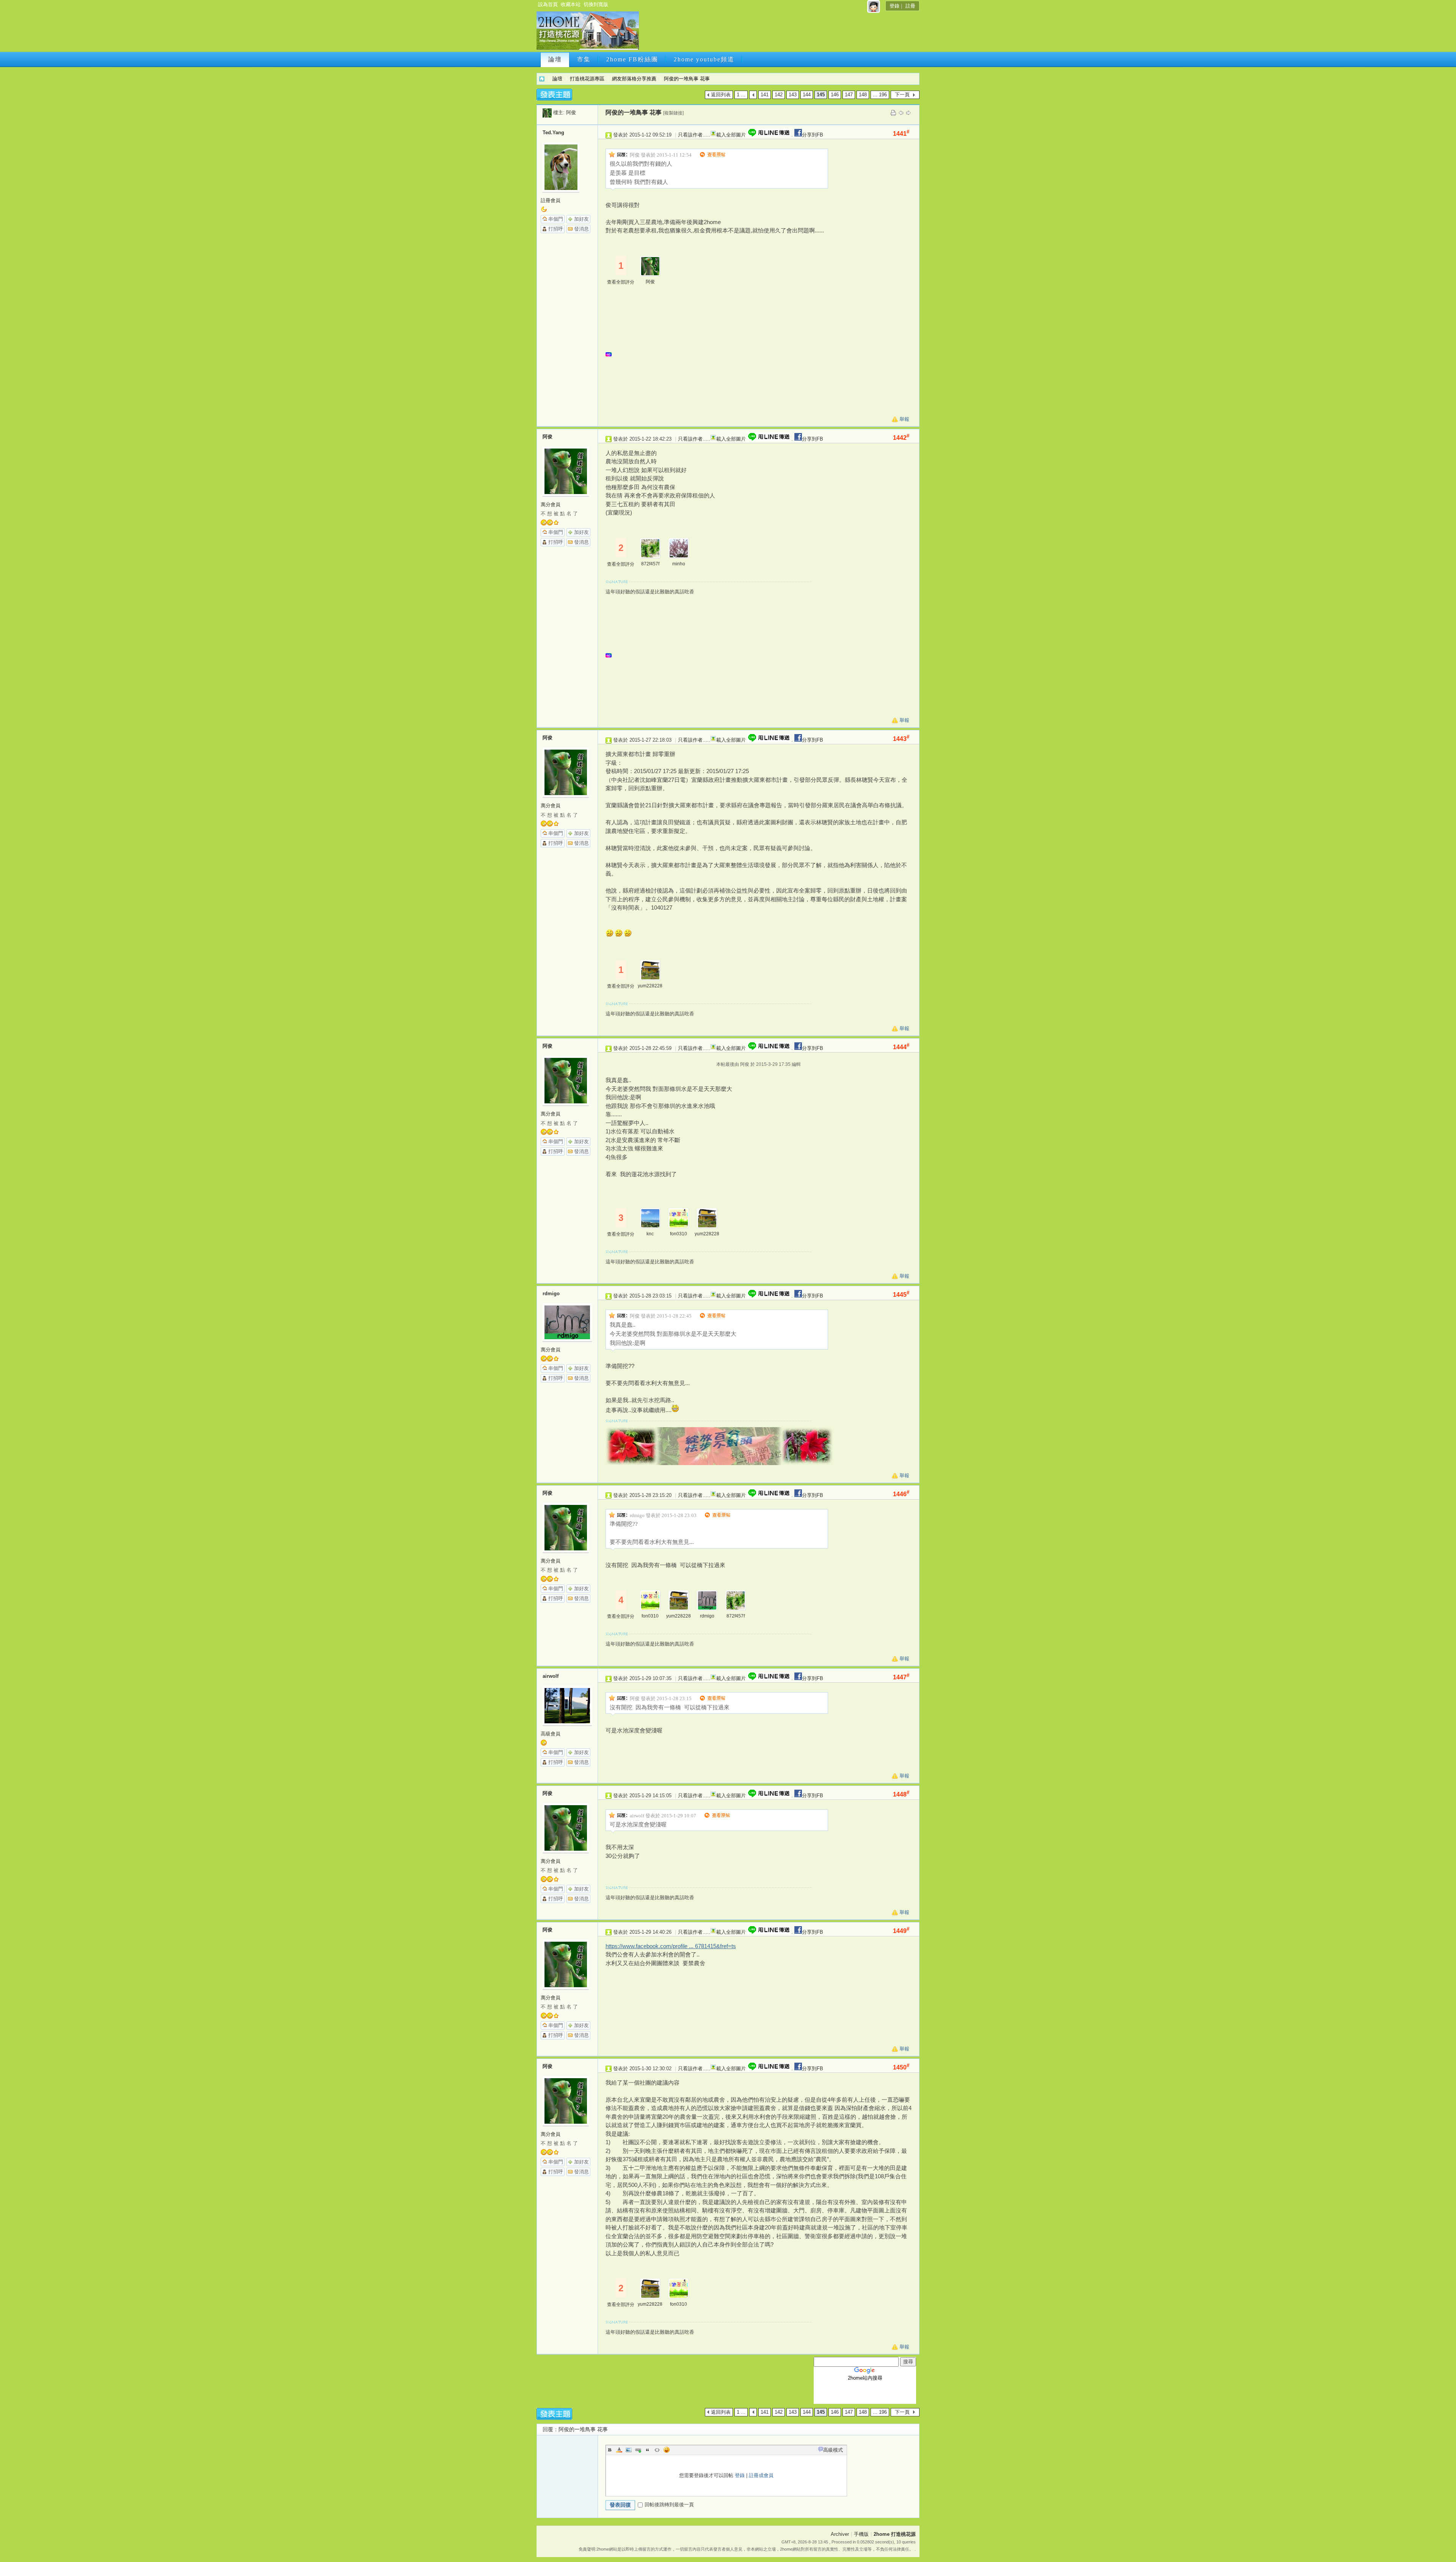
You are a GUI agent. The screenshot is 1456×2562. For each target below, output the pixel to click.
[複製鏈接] (673, 113)
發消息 (581, 229)
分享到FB (813, 135)
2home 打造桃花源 (542, 79)
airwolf (551, 1676)
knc (650, 1234)
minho (679, 564)
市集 (584, 59)
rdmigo (551, 1294)
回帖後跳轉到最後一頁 (669, 2505)
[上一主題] (901, 112)
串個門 (556, 219)
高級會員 (551, 1734)
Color (619, 2450)
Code (657, 2450)
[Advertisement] (778, 33)
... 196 (880, 95)
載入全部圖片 (731, 135)
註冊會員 (551, 200)
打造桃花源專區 (587, 79)
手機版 (861, 2534)
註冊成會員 (761, 2475)
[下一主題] (908, 112)
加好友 (581, 219)
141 (765, 95)
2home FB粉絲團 (632, 59)
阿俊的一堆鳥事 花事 (687, 79)
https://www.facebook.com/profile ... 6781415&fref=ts (671, 1946)
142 (779, 95)
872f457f (650, 564)
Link (638, 2450)
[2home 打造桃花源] (588, 48)
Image (629, 2450)
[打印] (893, 112)
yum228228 (650, 986)
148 (863, 95)
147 (849, 95)
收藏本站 (571, 4)
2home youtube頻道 (704, 59)
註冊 (910, 6)
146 (835, 95)
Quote (648, 2450)
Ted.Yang (553, 133)
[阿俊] (547, 112)
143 (793, 95)
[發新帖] (554, 95)
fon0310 (679, 1234)
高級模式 (833, 2450)
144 (807, 95)
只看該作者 (690, 135)
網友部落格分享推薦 (634, 79)
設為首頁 (548, 4)
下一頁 (902, 95)
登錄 (894, 6)
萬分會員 (551, 504)
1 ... (741, 95)
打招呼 (556, 229)
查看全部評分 (621, 282)
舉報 (904, 419)
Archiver (840, 2534)
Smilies (667, 2450)
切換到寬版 (596, 4)
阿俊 (571, 112)
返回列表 (721, 95)
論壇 (555, 59)
